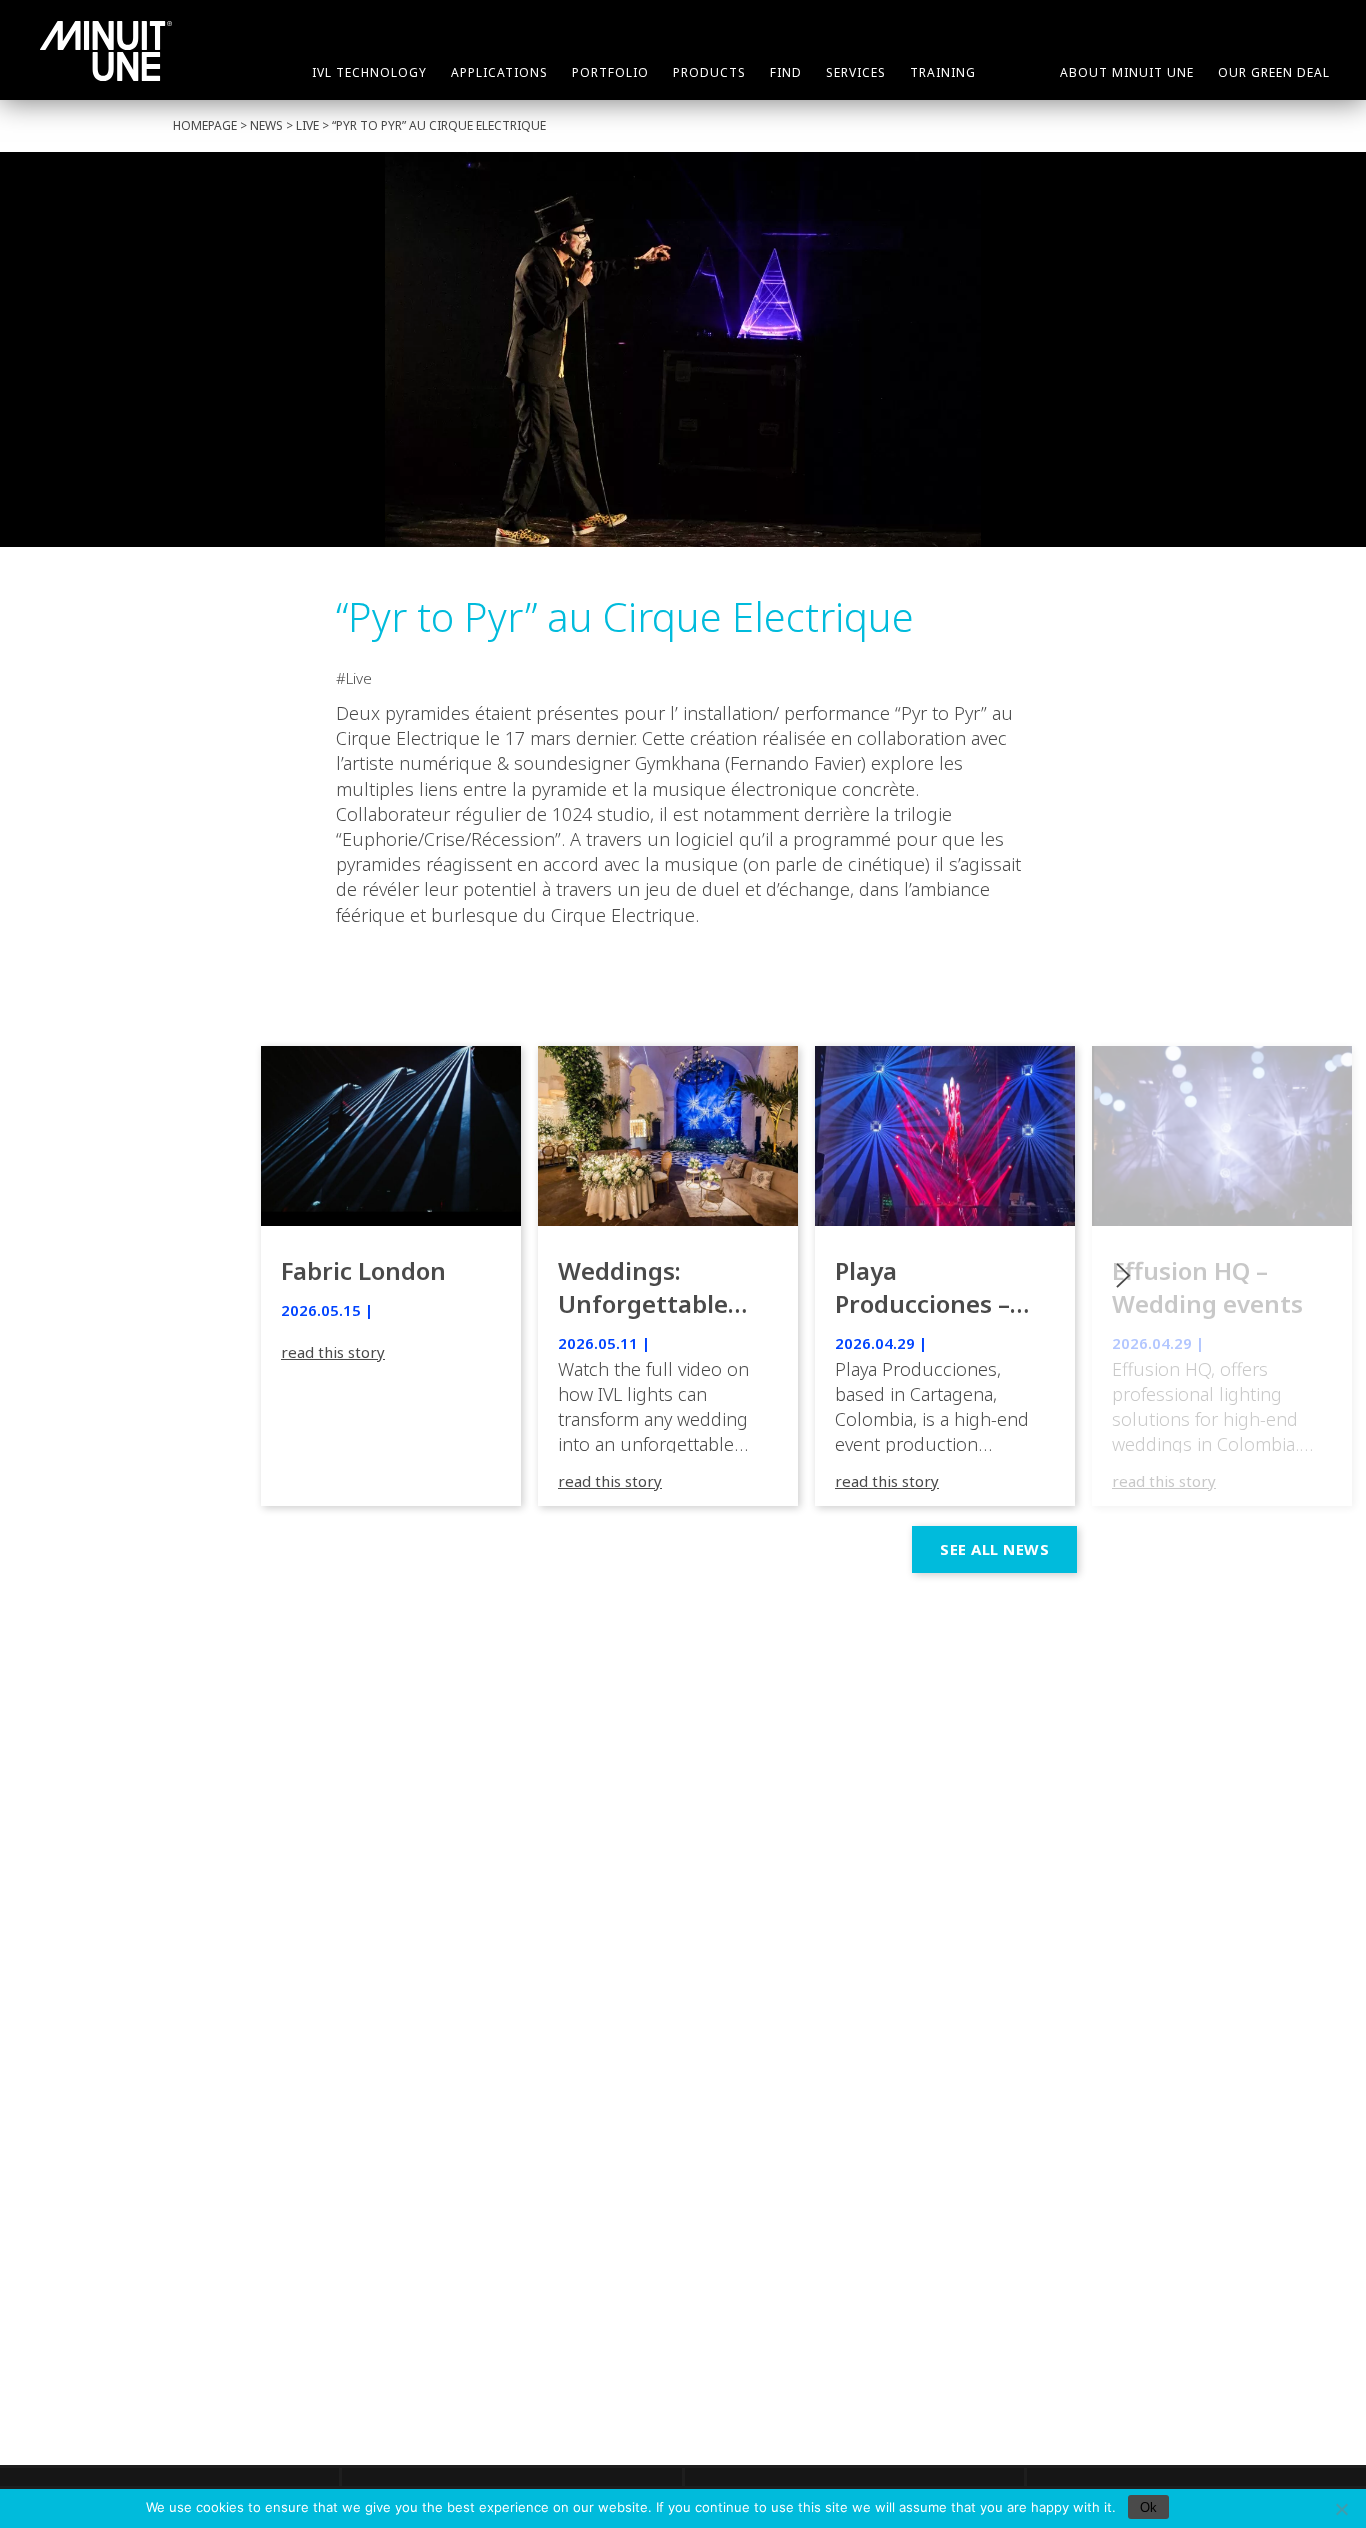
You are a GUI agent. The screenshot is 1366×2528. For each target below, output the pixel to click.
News (266, 125)
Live (307, 125)
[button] (1222, 1276)
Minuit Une (106, 51)
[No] (1341, 2509)
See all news (994, 1549)
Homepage (205, 125)
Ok (1148, 2507)
